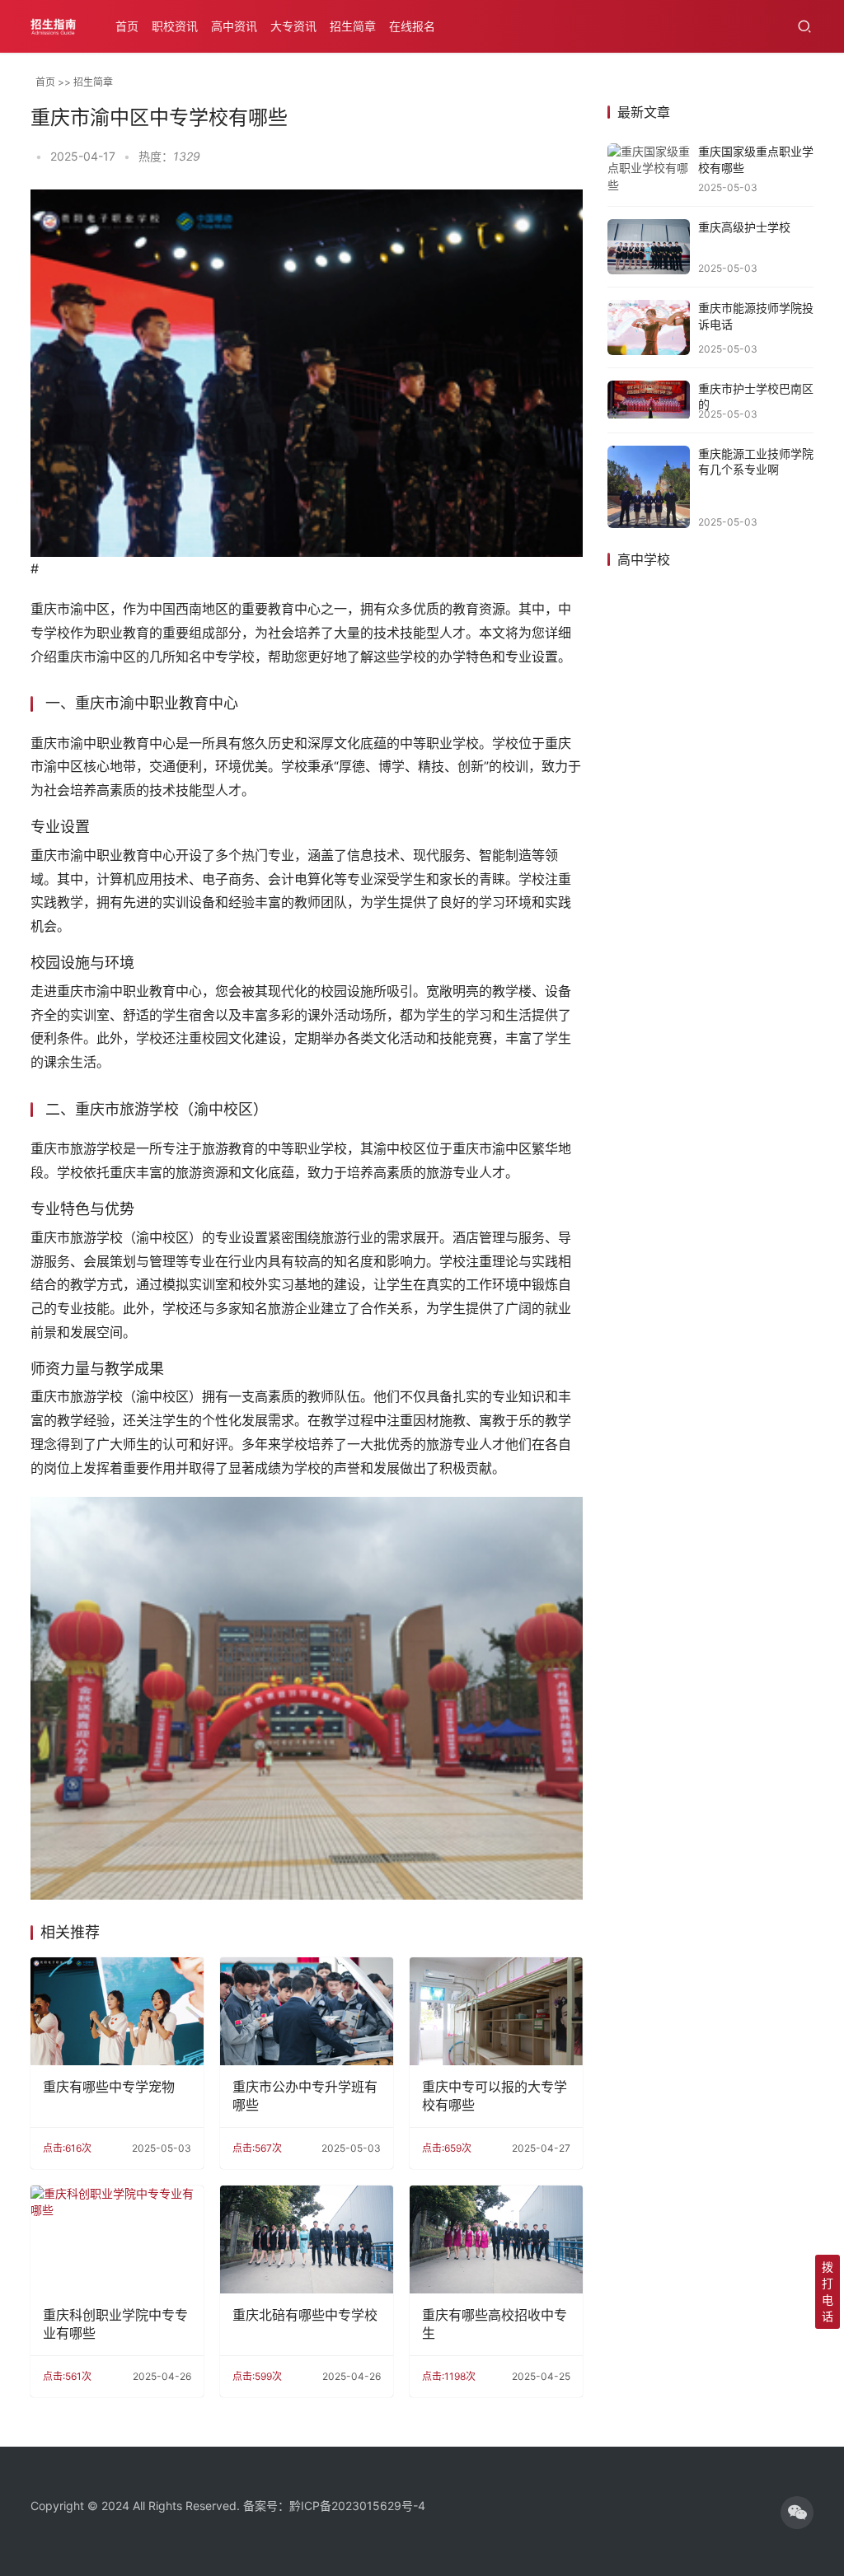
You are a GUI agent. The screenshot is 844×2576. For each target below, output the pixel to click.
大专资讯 (293, 26)
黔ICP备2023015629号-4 (357, 2506)
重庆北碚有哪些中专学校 (305, 2315)
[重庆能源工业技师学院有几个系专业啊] (649, 487)
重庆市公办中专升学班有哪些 (305, 2096)
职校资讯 (175, 26)
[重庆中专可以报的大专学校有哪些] (496, 2011)
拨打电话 (828, 2291)
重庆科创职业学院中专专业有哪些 (115, 2324)
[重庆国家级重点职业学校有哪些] (649, 168)
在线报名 (412, 26)
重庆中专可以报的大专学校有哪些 (495, 2096)
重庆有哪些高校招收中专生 (495, 2324)
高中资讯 (234, 26)
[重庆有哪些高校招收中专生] (496, 2239)
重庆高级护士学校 (744, 227)
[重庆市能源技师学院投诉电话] (649, 327)
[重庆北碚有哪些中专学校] (307, 2239)
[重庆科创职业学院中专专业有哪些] (117, 2239)
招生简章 (353, 26)
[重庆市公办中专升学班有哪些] (307, 2011)
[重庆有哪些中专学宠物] (117, 2011)
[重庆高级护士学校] (649, 247)
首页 (127, 26)
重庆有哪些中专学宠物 (109, 2087)
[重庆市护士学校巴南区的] (649, 400)
